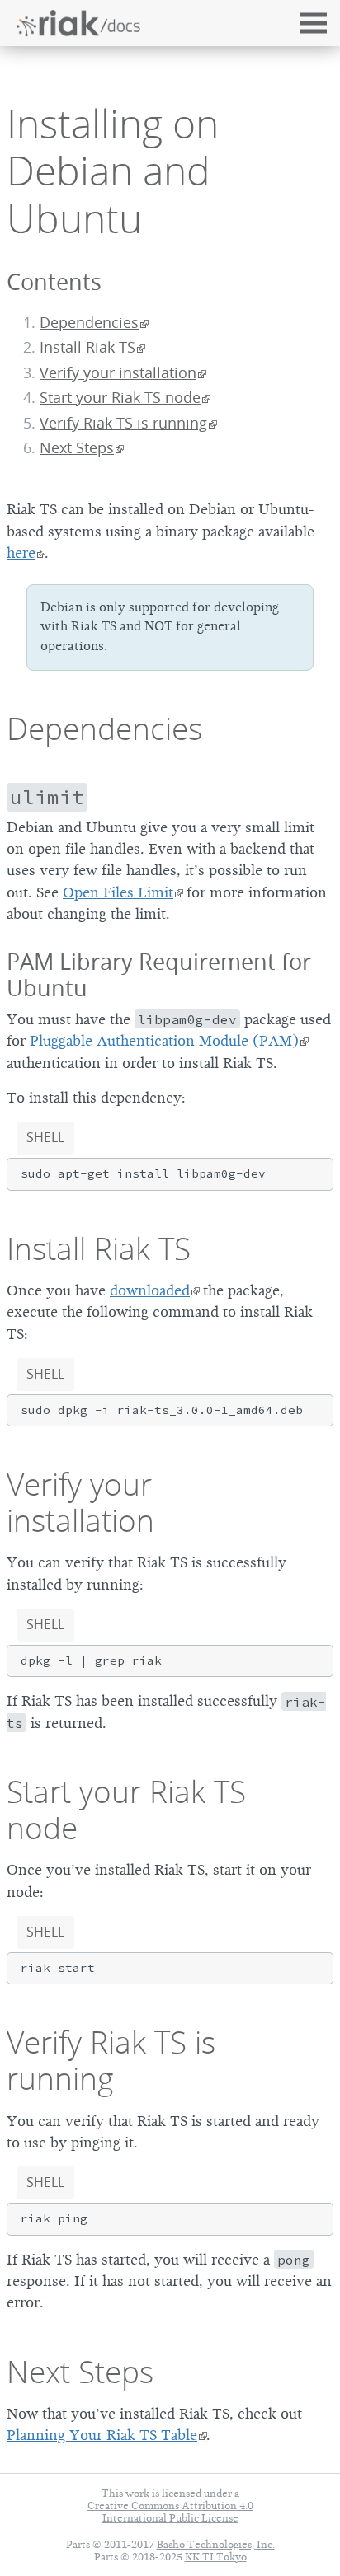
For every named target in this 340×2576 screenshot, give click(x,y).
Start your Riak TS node (120, 398)
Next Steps (77, 448)
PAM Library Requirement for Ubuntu (159, 975)
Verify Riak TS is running (123, 423)
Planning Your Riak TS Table (102, 2435)
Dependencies (89, 323)
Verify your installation (118, 373)
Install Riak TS (87, 347)
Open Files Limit (118, 892)
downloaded (150, 1290)
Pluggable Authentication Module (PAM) (164, 1041)
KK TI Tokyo (216, 2557)
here (21, 553)
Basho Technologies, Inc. (216, 2544)
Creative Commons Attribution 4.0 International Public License (170, 2512)
